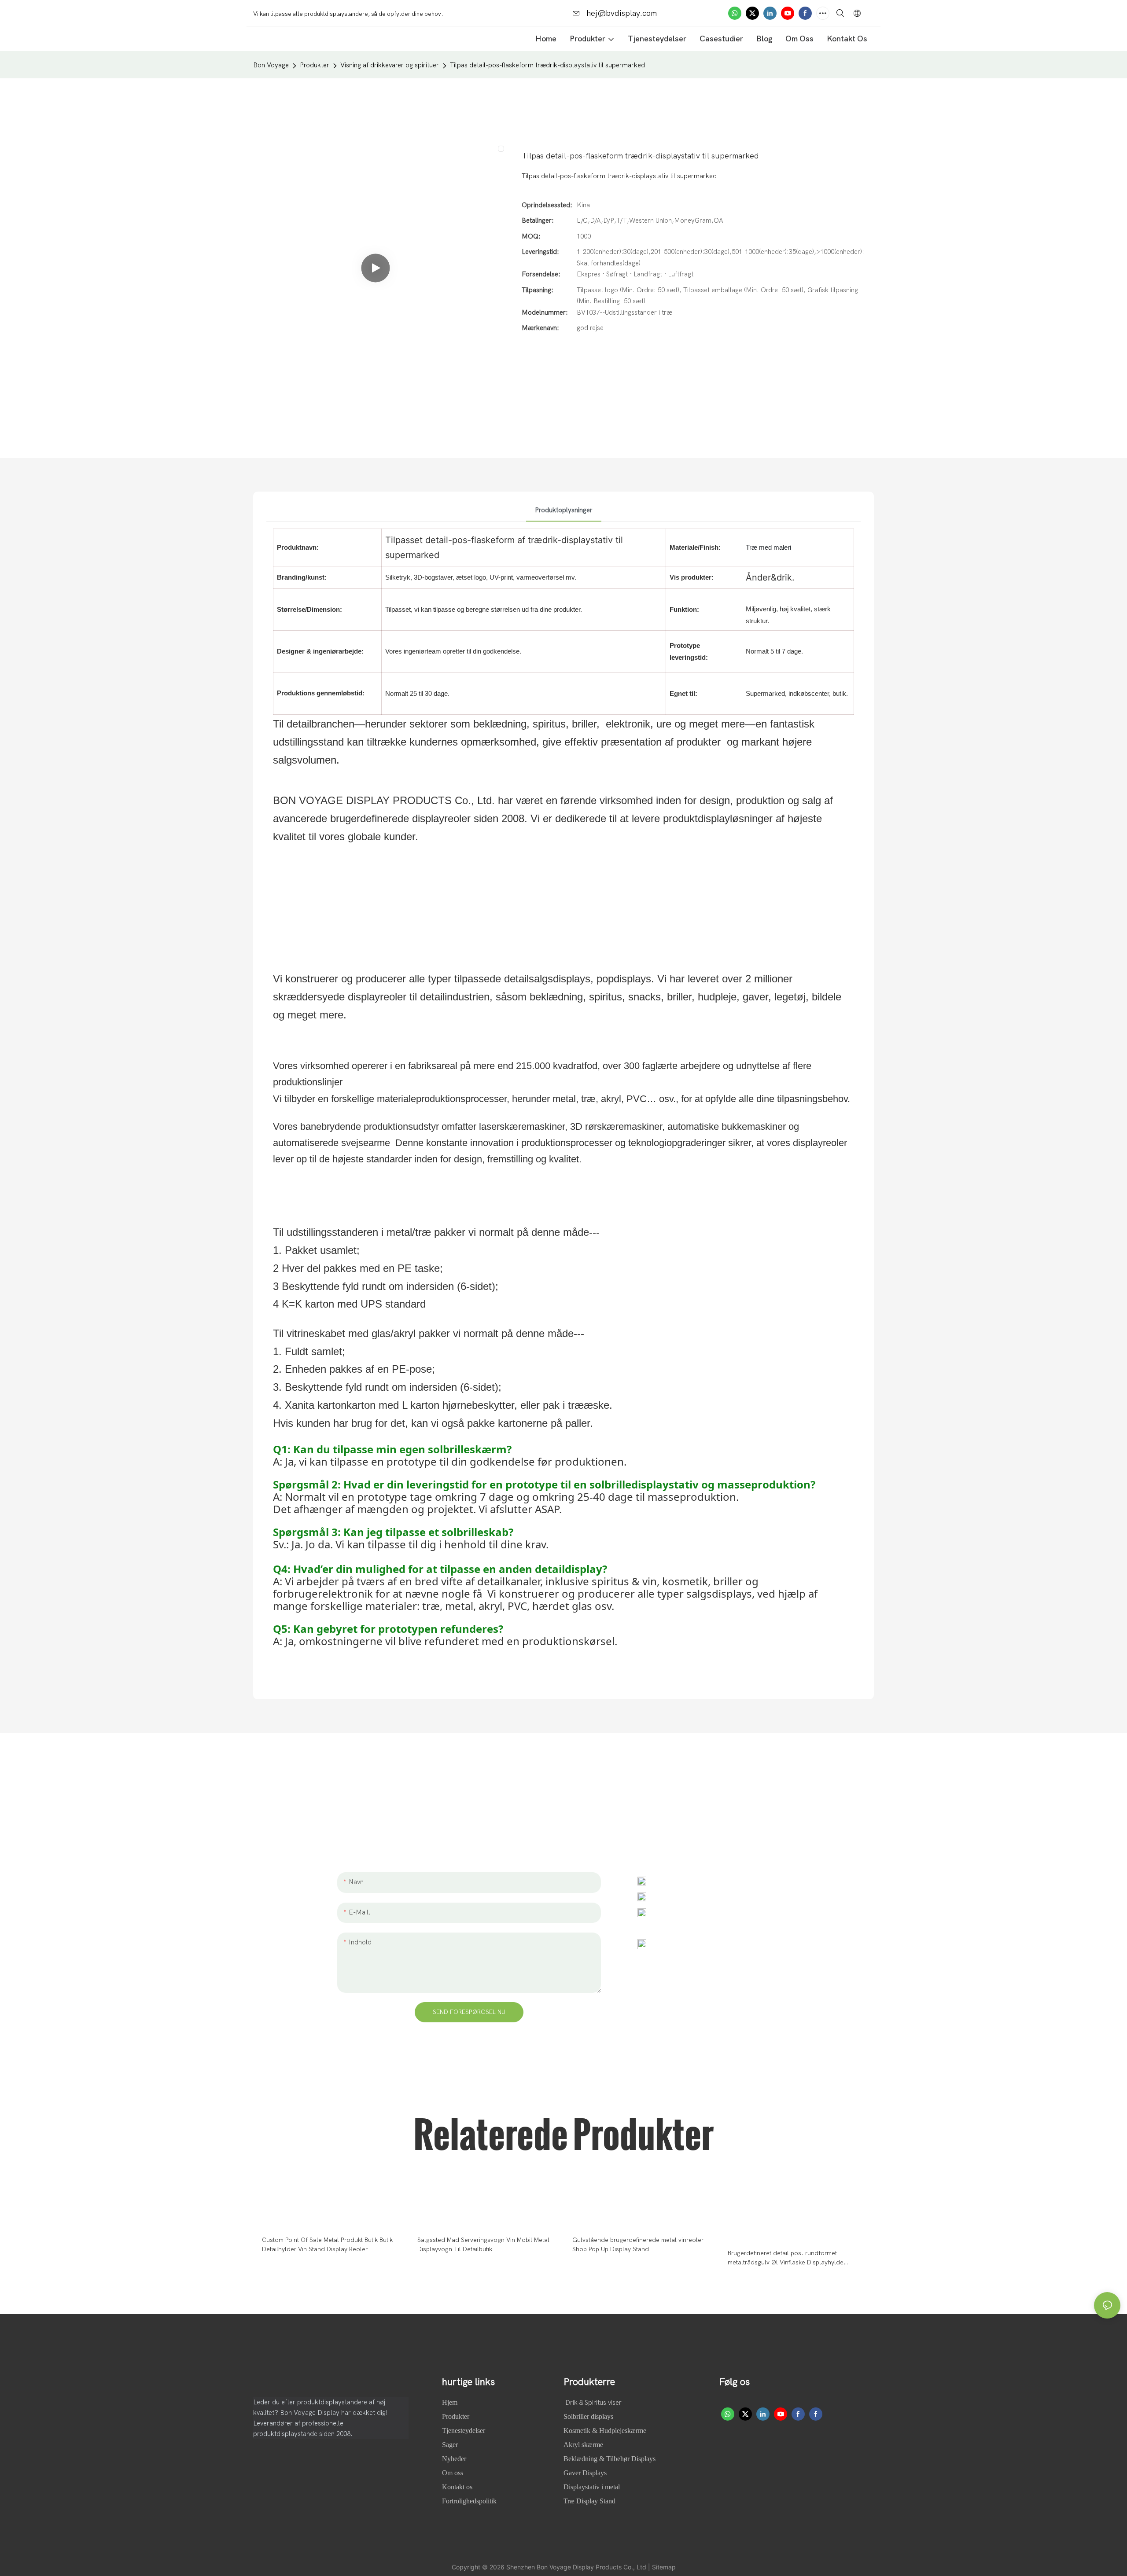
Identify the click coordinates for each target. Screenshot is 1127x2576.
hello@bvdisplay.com (690, 1896)
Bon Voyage (271, 65)
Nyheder (455, 2459)
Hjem (451, 2402)
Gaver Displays (585, 2473)
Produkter (315, 65)
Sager (451, 2445)
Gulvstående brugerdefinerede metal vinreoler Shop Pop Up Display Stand (638, 2245)
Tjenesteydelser (464, 2431)
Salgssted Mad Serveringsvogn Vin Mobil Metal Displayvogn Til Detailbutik (483, 2245)
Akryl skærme (583, 2445)
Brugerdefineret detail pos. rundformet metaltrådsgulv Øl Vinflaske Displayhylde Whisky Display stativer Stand (786, 2258)
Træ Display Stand (589, 2501)
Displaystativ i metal (592, 2487)
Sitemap (664, 2567)
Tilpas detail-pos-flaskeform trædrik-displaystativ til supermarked (547, 65)
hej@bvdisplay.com (621, 13)
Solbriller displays (588, 2416)
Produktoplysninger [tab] (564, 510)
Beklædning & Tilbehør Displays (610, 2459)
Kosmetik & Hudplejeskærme (605, 2431)
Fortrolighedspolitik (469, 2501)
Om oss (453, 2473)
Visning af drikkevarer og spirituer (390, 65)
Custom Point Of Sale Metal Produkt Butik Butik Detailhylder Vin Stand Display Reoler (327, 2245)
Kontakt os (457, 2487)
